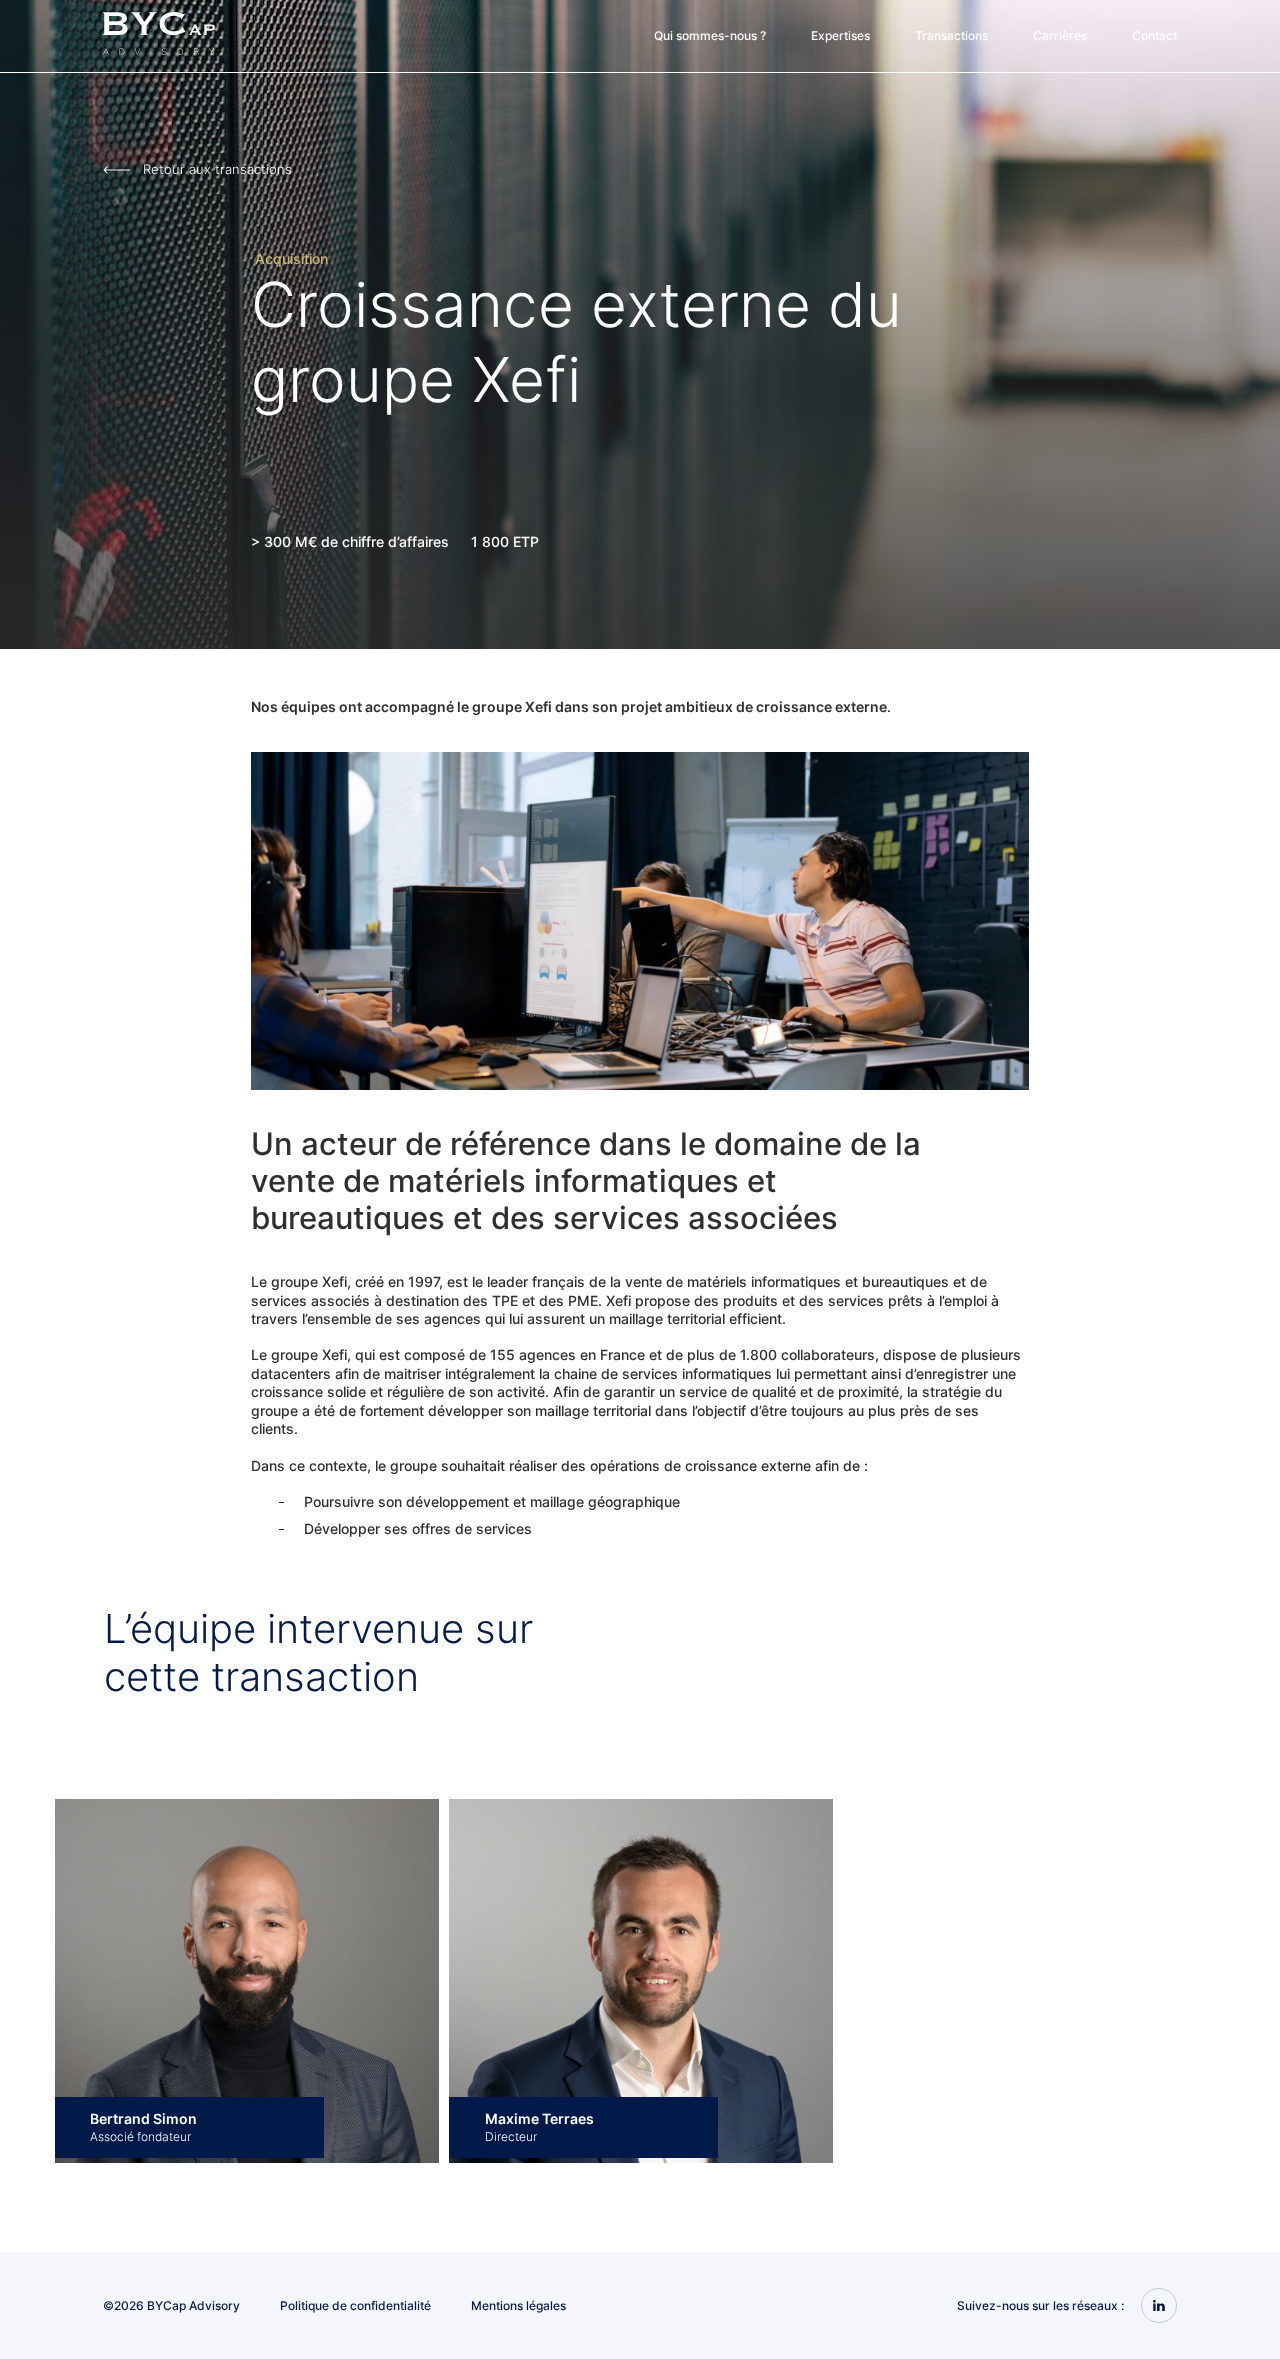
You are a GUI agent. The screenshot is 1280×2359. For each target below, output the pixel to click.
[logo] (159, 50)
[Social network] (1159, 2306)
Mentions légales (518, 2305)
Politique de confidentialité (355, 2305)
